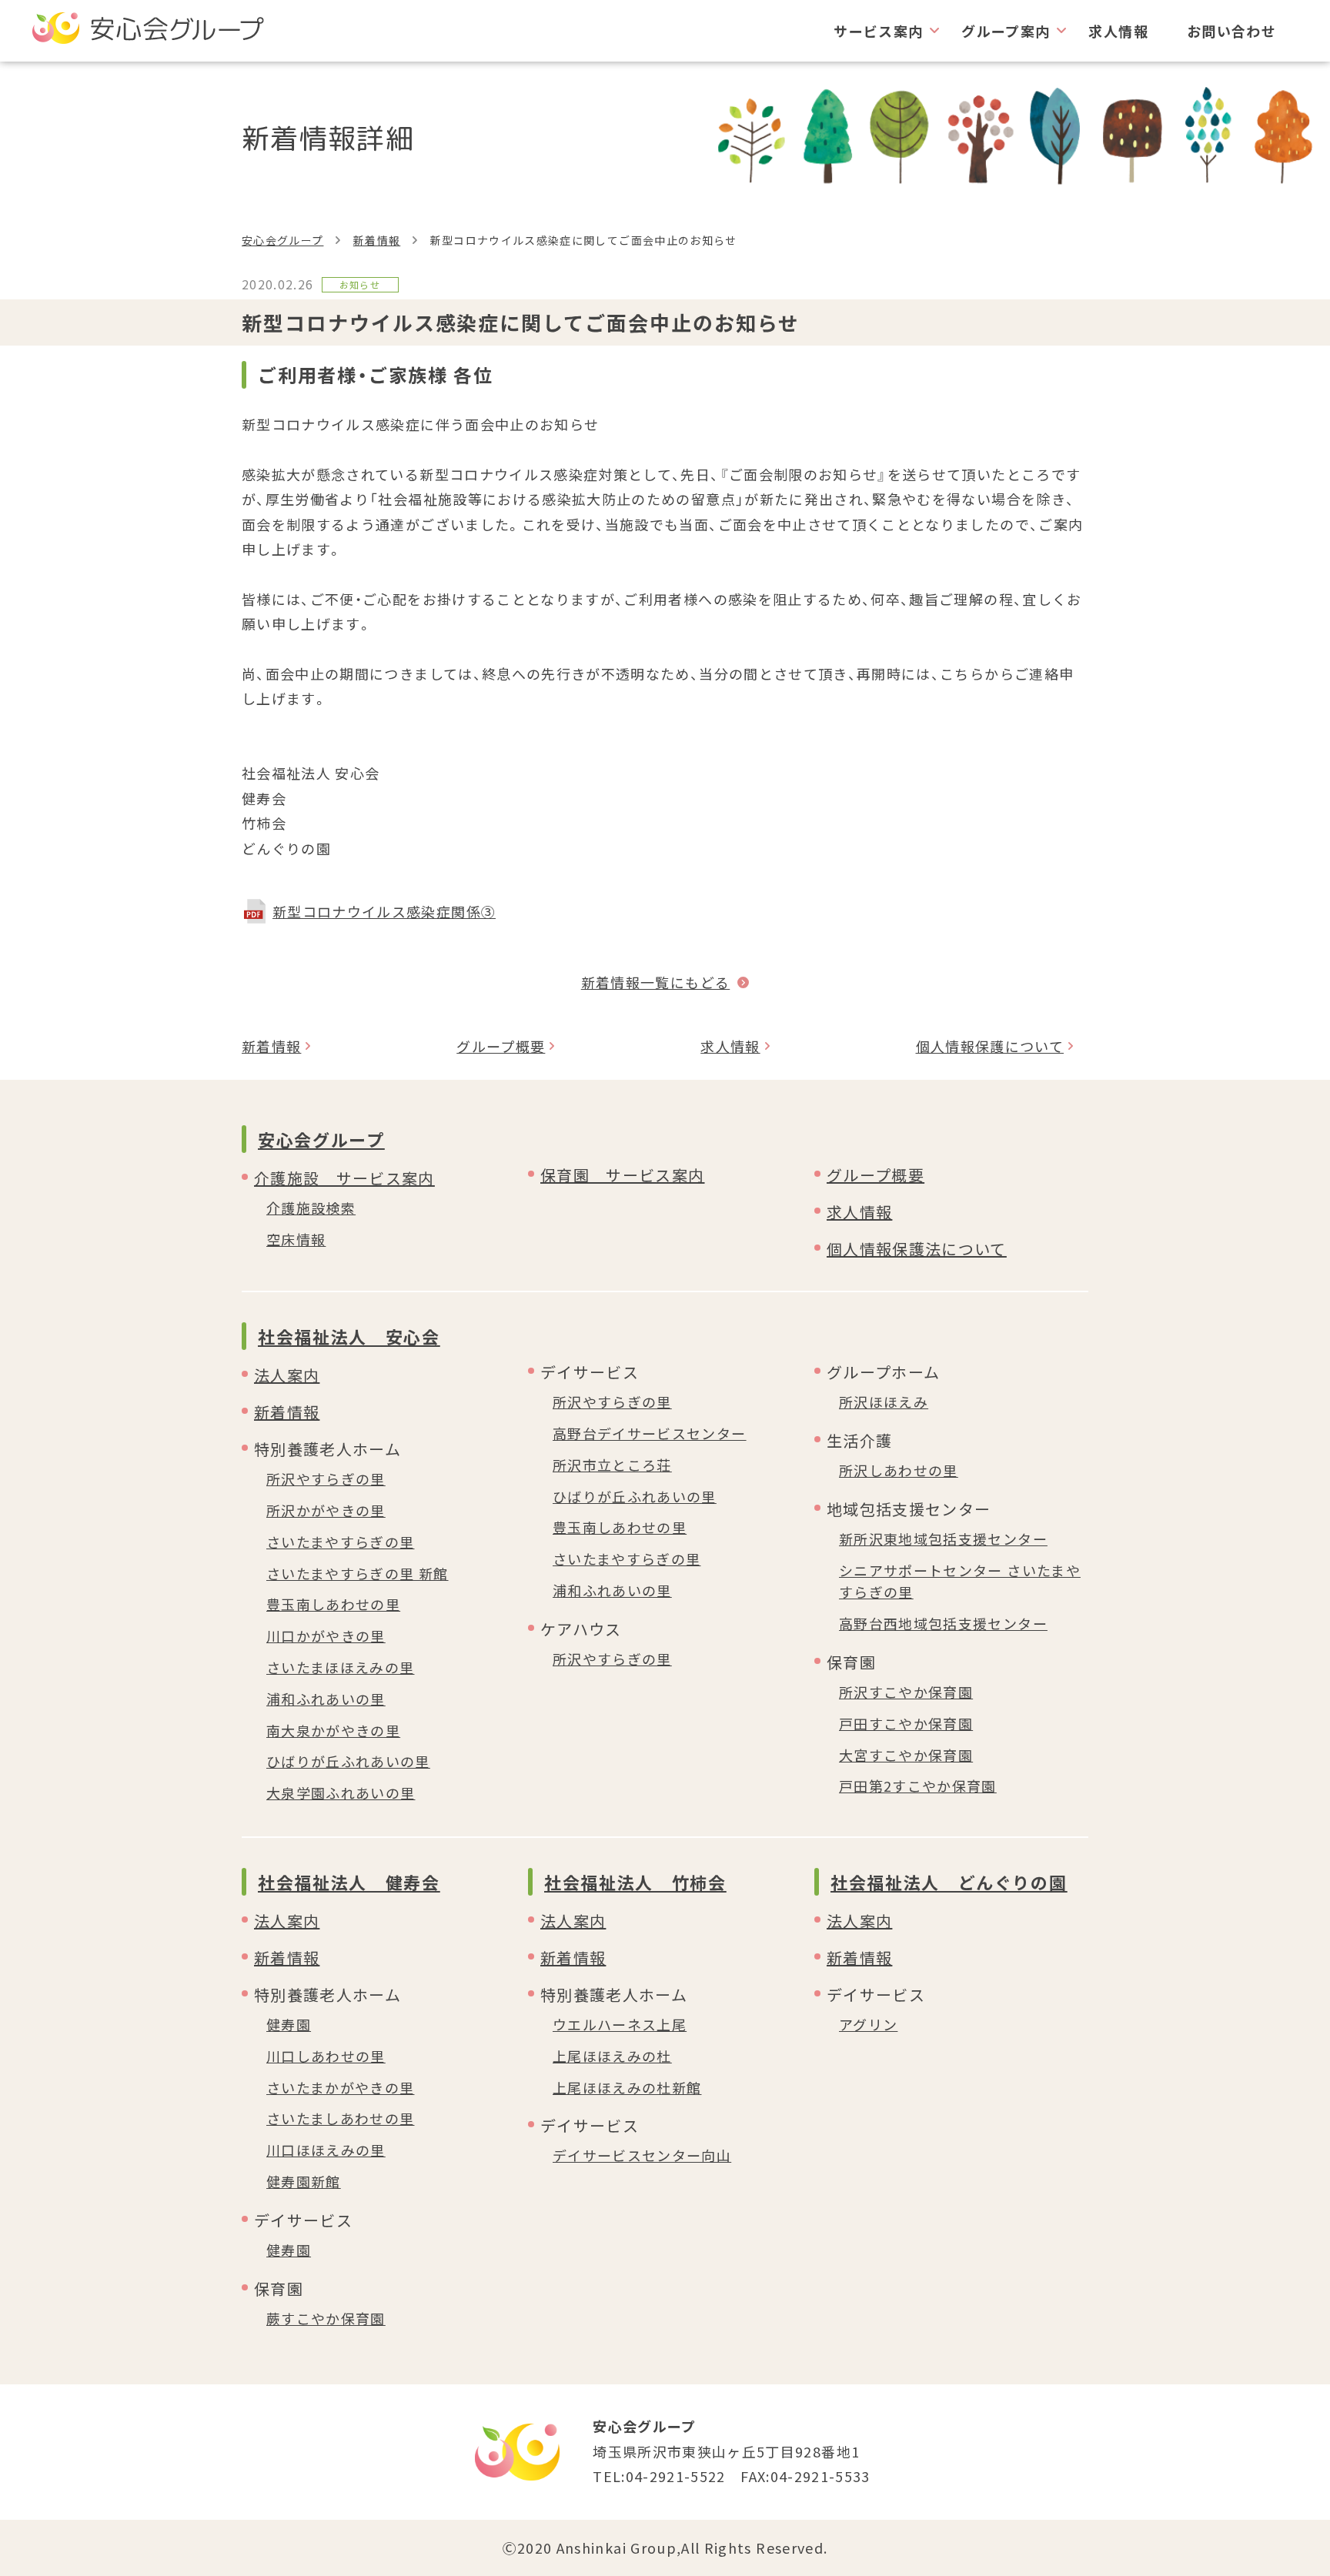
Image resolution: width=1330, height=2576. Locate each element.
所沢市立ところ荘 (612, 1465)
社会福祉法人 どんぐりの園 (949, 1882)
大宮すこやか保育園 (906, 1755)
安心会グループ (282, 240)
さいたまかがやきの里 (341, 2087)
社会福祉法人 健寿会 (349, 1882)
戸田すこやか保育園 (906, 1723)
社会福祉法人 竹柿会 (635, 1882)
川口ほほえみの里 (326, 2150)
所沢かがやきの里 (326, 1510)
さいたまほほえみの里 (341, 1667)
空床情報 (296, 1239)
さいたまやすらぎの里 (341, 1542)
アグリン (868, 2024)
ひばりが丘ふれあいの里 (348, 1761)
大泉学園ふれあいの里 (341, 1793)
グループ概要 (501, 1046)
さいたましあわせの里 (341, 2118)
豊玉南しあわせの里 (333, 1604)
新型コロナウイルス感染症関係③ (384, 911)
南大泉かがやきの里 (333, 1730)
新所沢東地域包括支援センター (943, 1539)
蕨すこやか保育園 (326, 2318)
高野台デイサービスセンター (650, 1433)
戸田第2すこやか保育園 (918, 1786)
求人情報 (1118, 31)
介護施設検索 (311, 1208)
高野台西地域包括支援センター (943, 1623)
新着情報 (377, 240)
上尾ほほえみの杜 (612, 2056)
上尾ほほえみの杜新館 (627, 2087)
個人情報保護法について (917, 1249)
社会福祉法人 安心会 (349, 1336)
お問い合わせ (1231, 31)
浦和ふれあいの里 (326, 1699)
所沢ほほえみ (884, 1402)
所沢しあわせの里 (899, 1470)
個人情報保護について (990, 1046)
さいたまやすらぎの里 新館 (358, 1573)
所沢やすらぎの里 (326, 1478)
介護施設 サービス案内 (344, 1178)
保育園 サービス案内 (623, 1175)
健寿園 (289, 2024)
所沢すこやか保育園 (906, 1692)
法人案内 (287, 1375)
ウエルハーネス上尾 (620, 2024)
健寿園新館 (304, 2181)
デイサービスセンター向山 (642, 2155)
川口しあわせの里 (326, 2056)
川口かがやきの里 (326, 1635)
